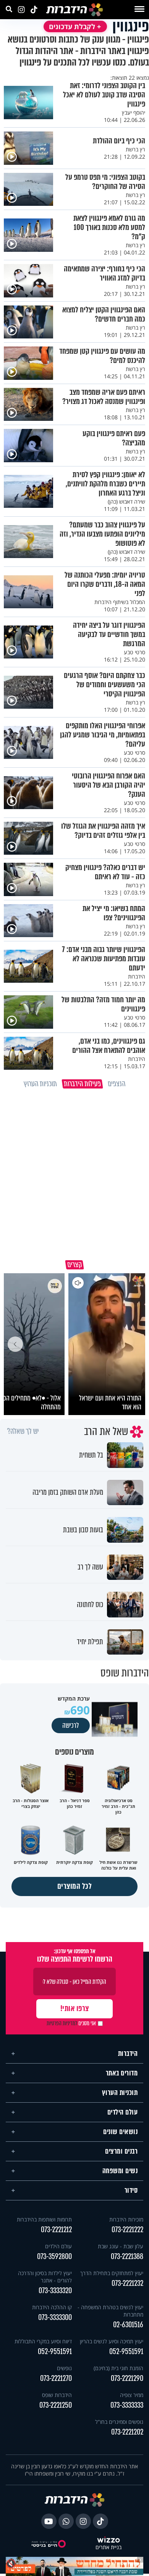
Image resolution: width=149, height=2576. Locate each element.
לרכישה (71, 1726)
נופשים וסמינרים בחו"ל (119, 2422)
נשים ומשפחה (120, 2171)
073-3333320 (55, 2291)
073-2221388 (127, 2257)
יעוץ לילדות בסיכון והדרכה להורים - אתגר (45, 2277)
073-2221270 (56, 2378)
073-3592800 (54, 2257)
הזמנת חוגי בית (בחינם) (118, 2368)
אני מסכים (71, 2023)
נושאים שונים (120, 2132)
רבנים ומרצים (121, 2151)
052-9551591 (126, 2352)
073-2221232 (127, 2283)
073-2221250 (56, 2405)
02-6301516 (128, 2325)
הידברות (128, 2054)
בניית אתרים (109, 2547)
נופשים (64, 2368)
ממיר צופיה (132, 2395)
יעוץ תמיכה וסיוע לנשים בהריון (112, 2341)
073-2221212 (56, 2230)
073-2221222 (127, 2230)
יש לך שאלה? (23, 1432)
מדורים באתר (122, 2073)
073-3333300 (55, 2317)
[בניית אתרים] (109, 2540)
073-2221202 (127, 2432)
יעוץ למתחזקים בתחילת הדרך (112, 2273)
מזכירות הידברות (126, 2219)
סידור (131, 2190)
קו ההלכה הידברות (52, 2307)
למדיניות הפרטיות (62, 2023)
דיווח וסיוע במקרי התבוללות (43, 2341)
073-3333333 (127, 2405)
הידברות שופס (57, 2395)
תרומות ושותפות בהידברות (44, 2219)
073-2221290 (127, 2378)
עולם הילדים (123, 2112)
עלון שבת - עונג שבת (121, 2246)
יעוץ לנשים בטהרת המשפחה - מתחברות (110, 2311)
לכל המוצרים (75, 1886)
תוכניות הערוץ (120, 2093)
